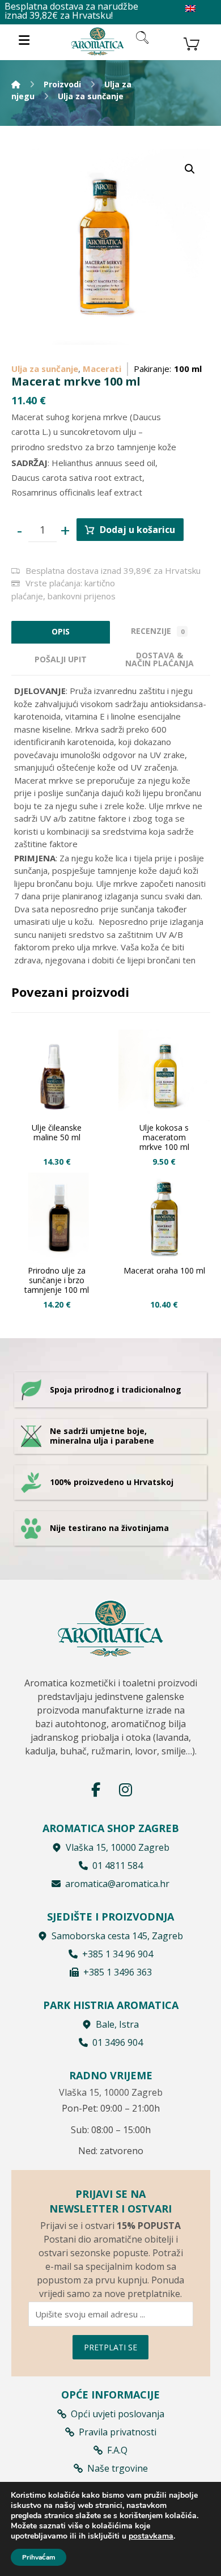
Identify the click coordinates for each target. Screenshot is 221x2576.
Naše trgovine (118, 2468)
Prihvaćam (39, 2557)
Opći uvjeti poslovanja (118, 2414)
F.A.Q (117, 2450)
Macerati (102, 369)
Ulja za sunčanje (45, 369)
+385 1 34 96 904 (118, 1954)
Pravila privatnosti (118, 2432)
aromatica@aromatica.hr (117, 1884)
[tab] (61, 659)
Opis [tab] (61, 631)
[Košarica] (192, 43)
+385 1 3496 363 (118, 1972)
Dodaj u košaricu (137, 530)
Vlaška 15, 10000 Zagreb (118, 1847)
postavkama (151, 2536)
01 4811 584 (118, 1866)
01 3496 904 (118, 2042)
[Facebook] (96, 1790)
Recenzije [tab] (158, 631)
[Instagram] (125, 1790)
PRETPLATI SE (110, 2347)
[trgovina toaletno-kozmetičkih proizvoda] (97, 41)
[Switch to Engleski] (190, 9)
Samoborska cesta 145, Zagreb (117, 1936)
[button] (190, 169)
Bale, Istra (117, 2024)
